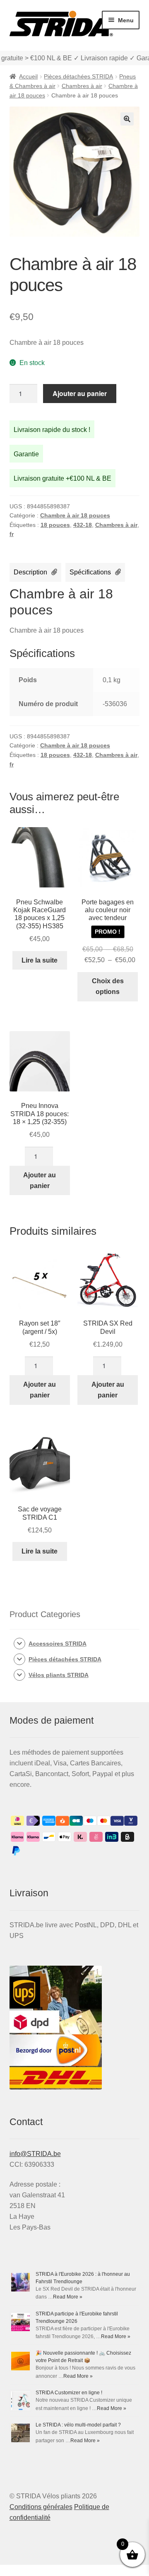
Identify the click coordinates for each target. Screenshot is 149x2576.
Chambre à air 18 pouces (75, 515)
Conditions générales (41, 2507)
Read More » (68, 2297)
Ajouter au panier (80, 393)
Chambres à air (82, 86)
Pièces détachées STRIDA (78, 76)
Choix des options (108, 986)
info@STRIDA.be (35, 2154)
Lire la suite (40, 960)
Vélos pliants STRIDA (59, 1675)
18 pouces (55, 525)
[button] (127, 119)
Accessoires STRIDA (58, 1644)
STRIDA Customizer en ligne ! (69, 2393)
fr (12, 534)
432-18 (83, 525)
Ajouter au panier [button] (40, 1180)
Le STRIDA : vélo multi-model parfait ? (78, 2425)
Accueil (28, 76)
